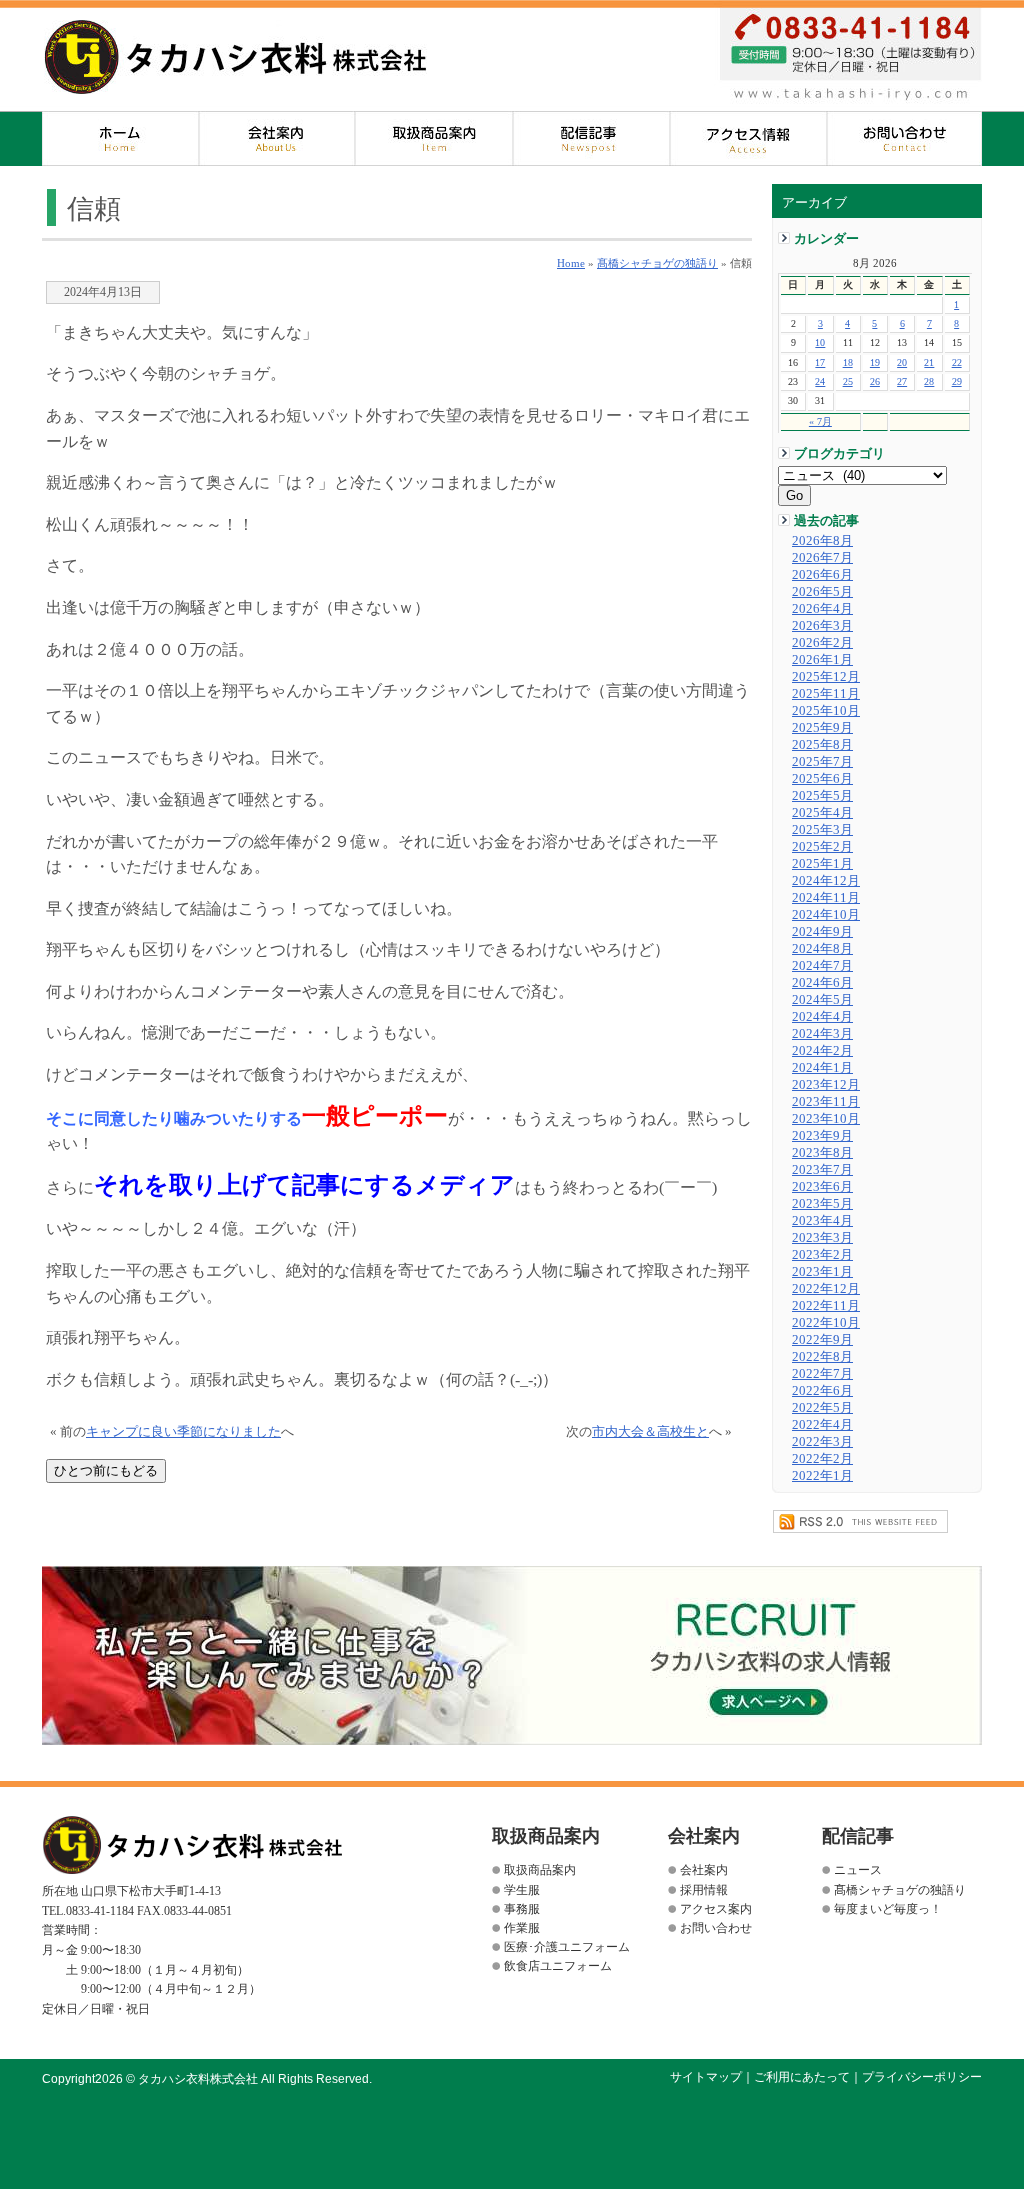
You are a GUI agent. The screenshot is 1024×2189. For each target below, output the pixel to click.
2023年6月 (822, 1187)
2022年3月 (822, 1442)
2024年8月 (822, 949)
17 (820, 362)
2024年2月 (822, 1051)
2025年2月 (822, 847)
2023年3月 (822, 1238)
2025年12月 (826, 677)
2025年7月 (822, 762)
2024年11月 (826, 898)
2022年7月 (822, 1374)
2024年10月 (826, 915)
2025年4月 (822, 813)
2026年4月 (822, 609)
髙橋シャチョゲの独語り (657, 263)
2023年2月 (822, 1255)
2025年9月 (822, 728)
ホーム (120, 138)
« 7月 (820, 421)
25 (848, 381)
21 (929, 362)
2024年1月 (822, 1068)
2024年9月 (822, 932)
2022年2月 (822, 1459)
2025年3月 (822, 830)
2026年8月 (822, 541)
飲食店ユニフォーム (558, 1966)
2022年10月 (826, 1323)
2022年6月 (822, 1391)
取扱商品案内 (434, 138)
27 (902, 381)
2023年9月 (822, 1136)
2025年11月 (826, 694)
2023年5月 (822, 1204)
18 (848, 362)
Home (571, 263)
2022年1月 (822, 1476)
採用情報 (704, 1890)
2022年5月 (822, 1408)
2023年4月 (822, 1221)
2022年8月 (822, 1357)
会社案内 (277, 138)
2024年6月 (822, 983)
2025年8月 (822, 745)
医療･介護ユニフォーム (567, 1947)
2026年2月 (822, 643)
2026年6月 (822, 575)
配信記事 (591, 138)
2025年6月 (822, 779)
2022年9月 (822, 1340)
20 (902, 362)
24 (820, 381)
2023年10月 (826, 1119)
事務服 (522, 1909)
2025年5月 (822, 796)
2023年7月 (822, 1170)
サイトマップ (706, 2077)
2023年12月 (826, 1085)
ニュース (858, 1870)
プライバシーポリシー (922, 2077)
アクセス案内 (748, 138)
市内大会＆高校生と (650, 1432)
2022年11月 (826, 1306)
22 (957, 362)
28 (929, 381)
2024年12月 (826, 881)
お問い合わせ (904, 138)
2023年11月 (826, 1102)
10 (820, 342)
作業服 (522, 1928)
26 (875, 381)
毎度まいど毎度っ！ (888, 1909)
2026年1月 (822, 660)
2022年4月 (822, 1425)
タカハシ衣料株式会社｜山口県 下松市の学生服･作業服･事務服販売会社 (235, 57)
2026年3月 (822, 626)
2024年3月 (822, 1034)
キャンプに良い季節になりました (183, 1432)
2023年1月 (822, 1272)
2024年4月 (822, 1017)
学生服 (522, 1890)
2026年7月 (822, 558)
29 (957, 381)
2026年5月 (822, 592)
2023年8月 (822, 1153)
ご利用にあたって (802, 2077)
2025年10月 (826, 711)
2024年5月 (822, 1000)
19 (875, 362)
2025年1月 (822, 864)
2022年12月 (826, 1289)
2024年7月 (822, 966)
